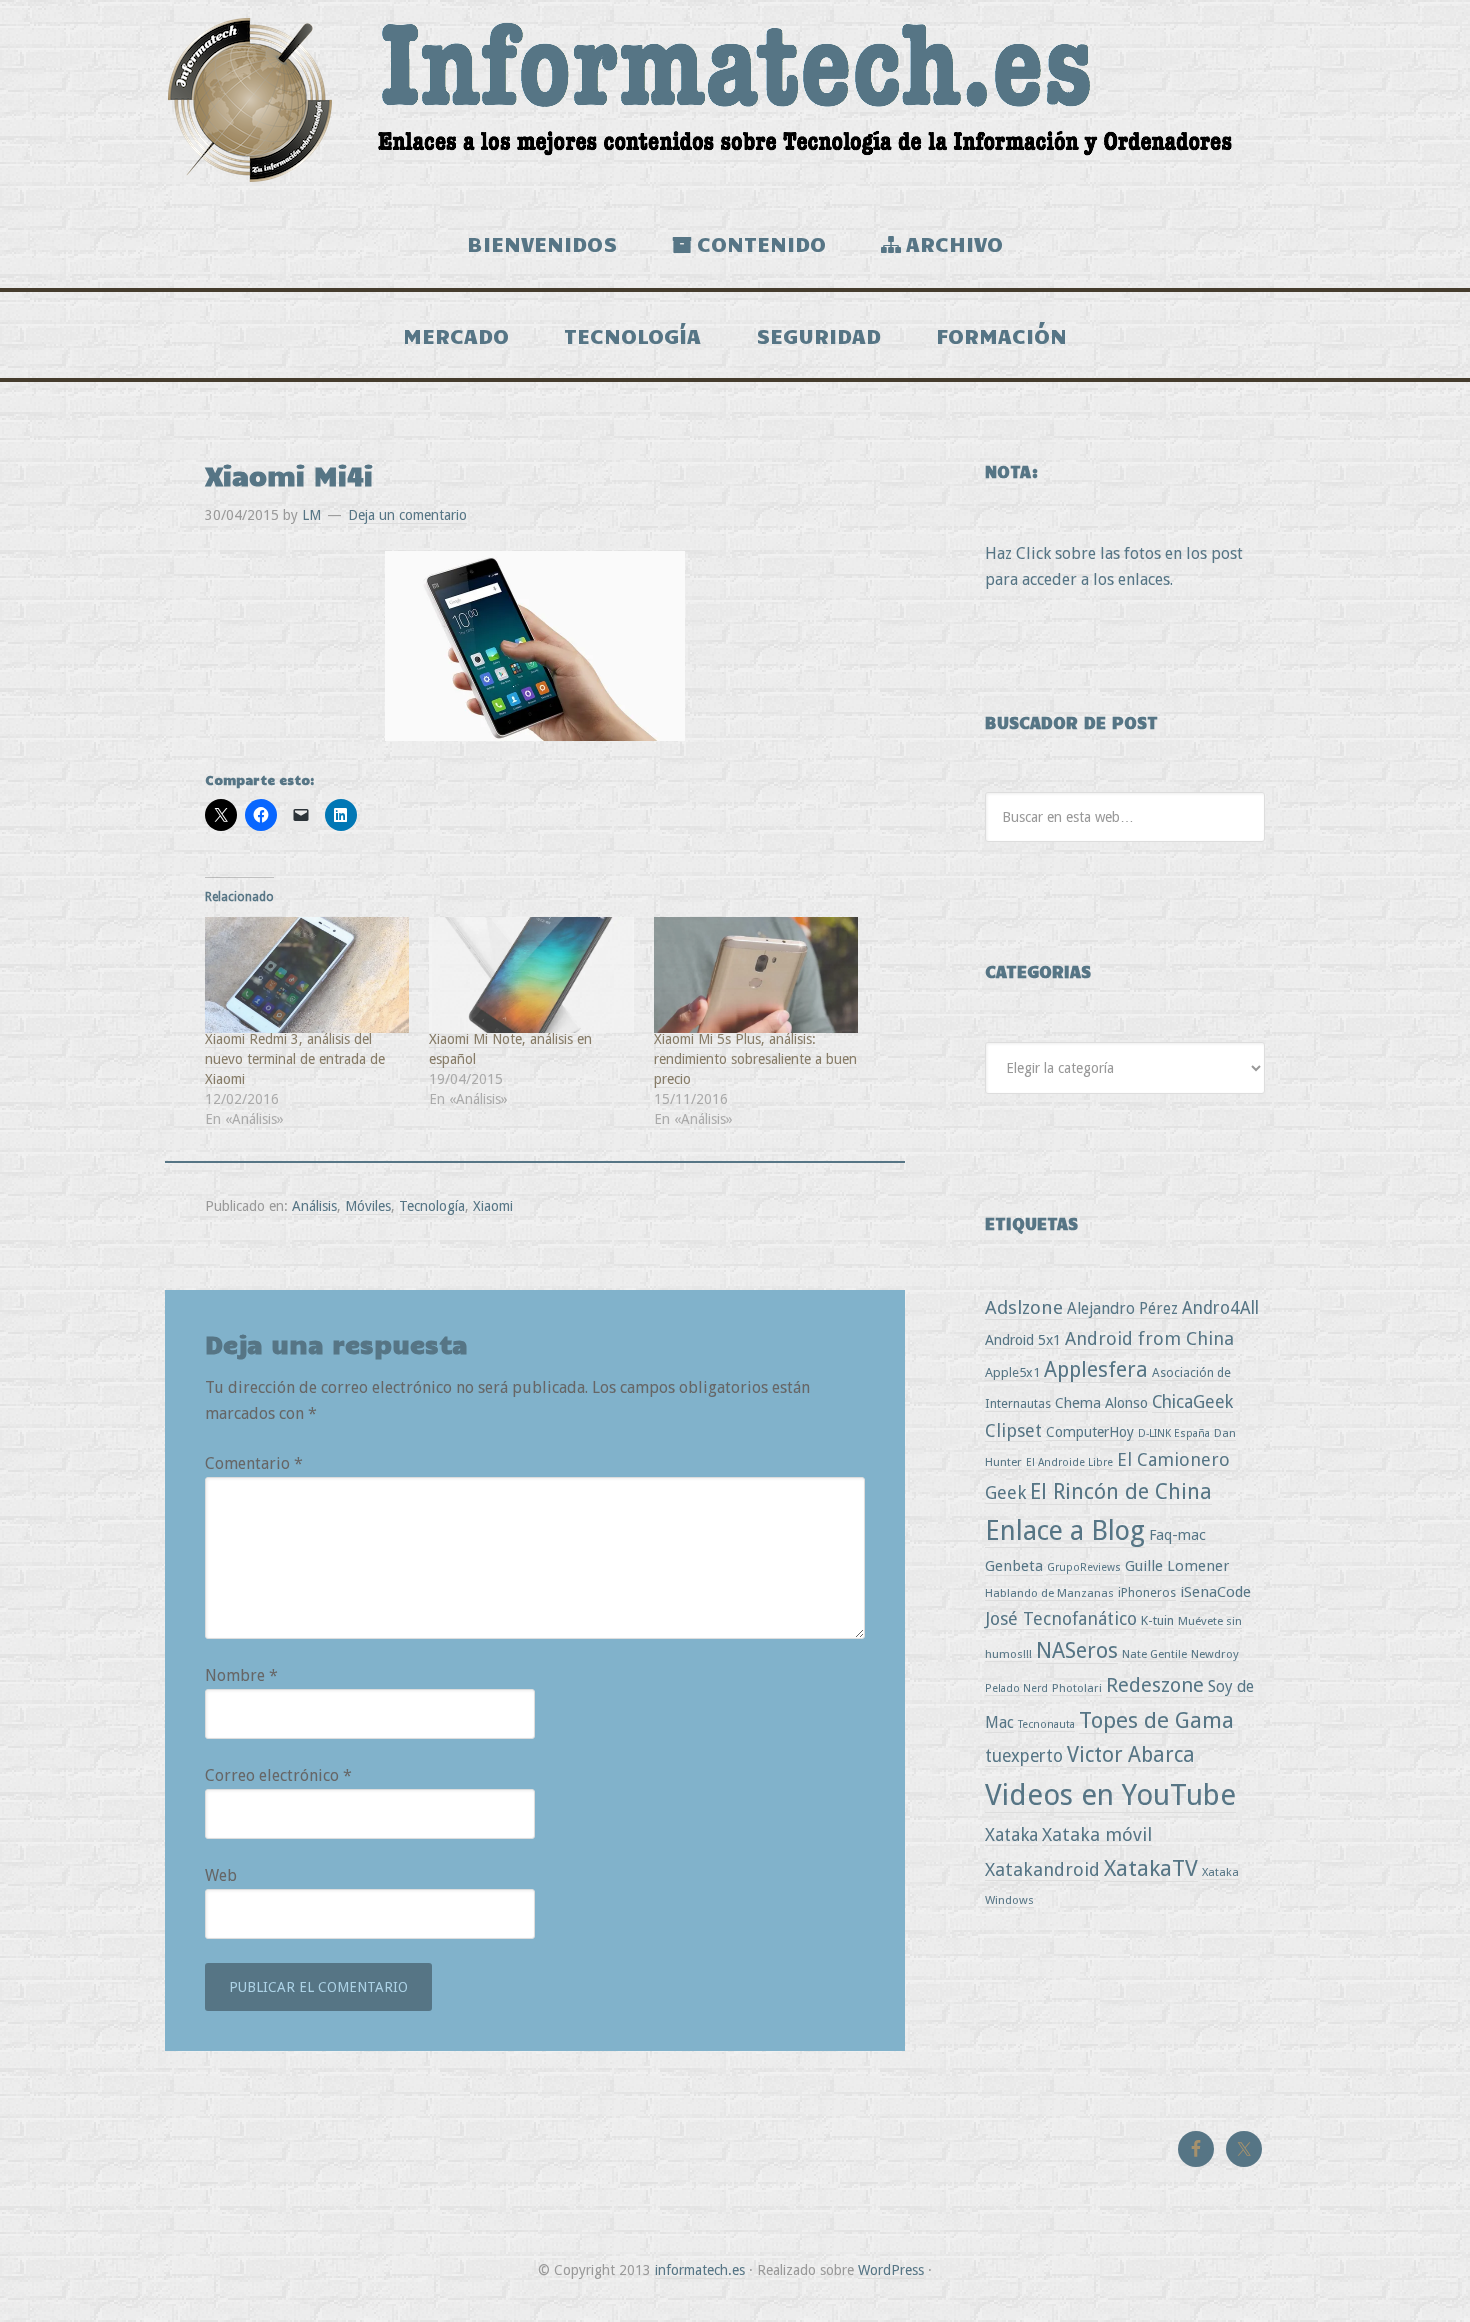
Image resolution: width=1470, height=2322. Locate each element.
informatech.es (700, 2270)
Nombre (241, 1675)
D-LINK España (1174, 1433)
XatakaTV (1151, 1868)
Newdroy (1215, 1654)
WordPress (891, 2270)
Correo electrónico (278, 1775)
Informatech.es (735, 100)
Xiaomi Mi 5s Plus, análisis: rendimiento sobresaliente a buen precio (755, 1059)
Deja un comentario (407, 515)
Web (221, 1875)
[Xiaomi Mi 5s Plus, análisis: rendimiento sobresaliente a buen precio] (756, 975)
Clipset (1013, 1430)
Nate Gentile (1154, 1654)
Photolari (1077, 1688)
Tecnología (432, 1206)
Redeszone (1155, 1685)
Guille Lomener (1177, 1566)
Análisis (314, 1206)
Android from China (1149, 1338)
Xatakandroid (1042, 1869)
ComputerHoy (1090, 1432)
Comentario (254, 1463)
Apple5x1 (1012, 1372)
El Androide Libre (1069, 1462)
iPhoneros (1147, 1592)
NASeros (1077, 1650)
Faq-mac (1177, 1534)
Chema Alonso (1101, 1402)
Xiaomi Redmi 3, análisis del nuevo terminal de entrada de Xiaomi (295, 1059)
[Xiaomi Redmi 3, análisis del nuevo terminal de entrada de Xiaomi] (307, 975)
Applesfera (1096, 1369)
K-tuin (1157, 1620)
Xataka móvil (1097, 1834)
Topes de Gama (1156, 1720)
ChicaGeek (1192, 1402)
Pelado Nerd (1016, 1688)
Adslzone (1024, 1307)
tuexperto (1024, 1756)
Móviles (368, 1206)
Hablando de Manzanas (1049, 1593)
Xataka (1011, 1834)
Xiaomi (493, 1206)
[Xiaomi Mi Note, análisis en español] (531, 975)
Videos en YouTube (1110, 1795)
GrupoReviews (1084, 1567)
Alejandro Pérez (1122, 1308)
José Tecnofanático (1061, 1618)
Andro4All (1220, 1308)
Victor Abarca (1131, 1754)
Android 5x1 (1023, 1339)
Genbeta (1014, 1566)
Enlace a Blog (1065, 1531)
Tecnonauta (1046, 1724)
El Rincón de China (1121, 1491)
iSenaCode (1215, 1592)
